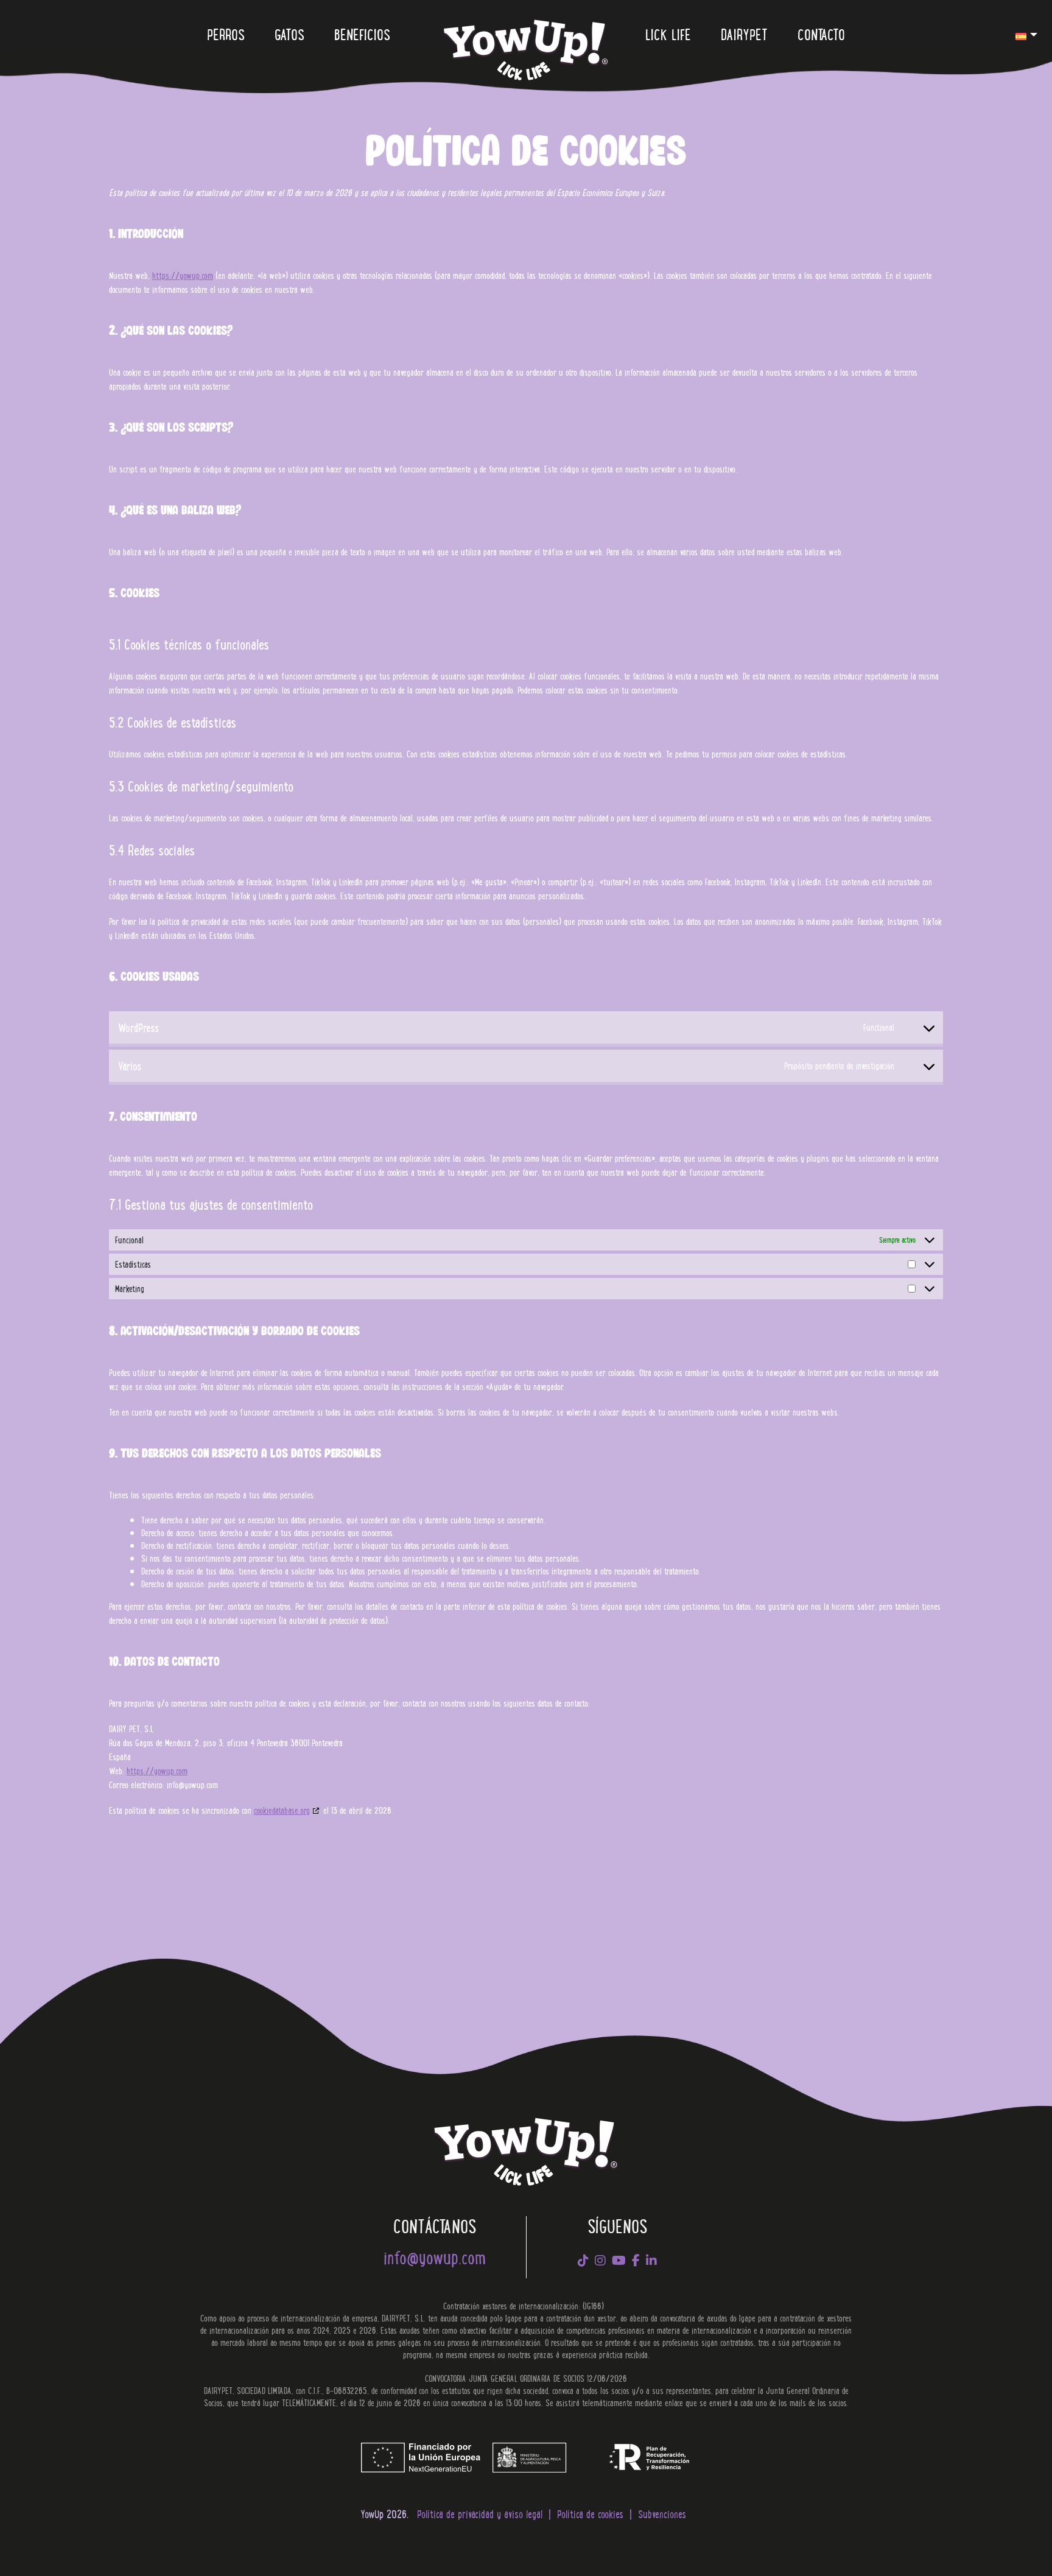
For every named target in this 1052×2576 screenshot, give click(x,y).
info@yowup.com (435, 2257)
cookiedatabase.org (282, 1810)
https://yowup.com (183, 275)
